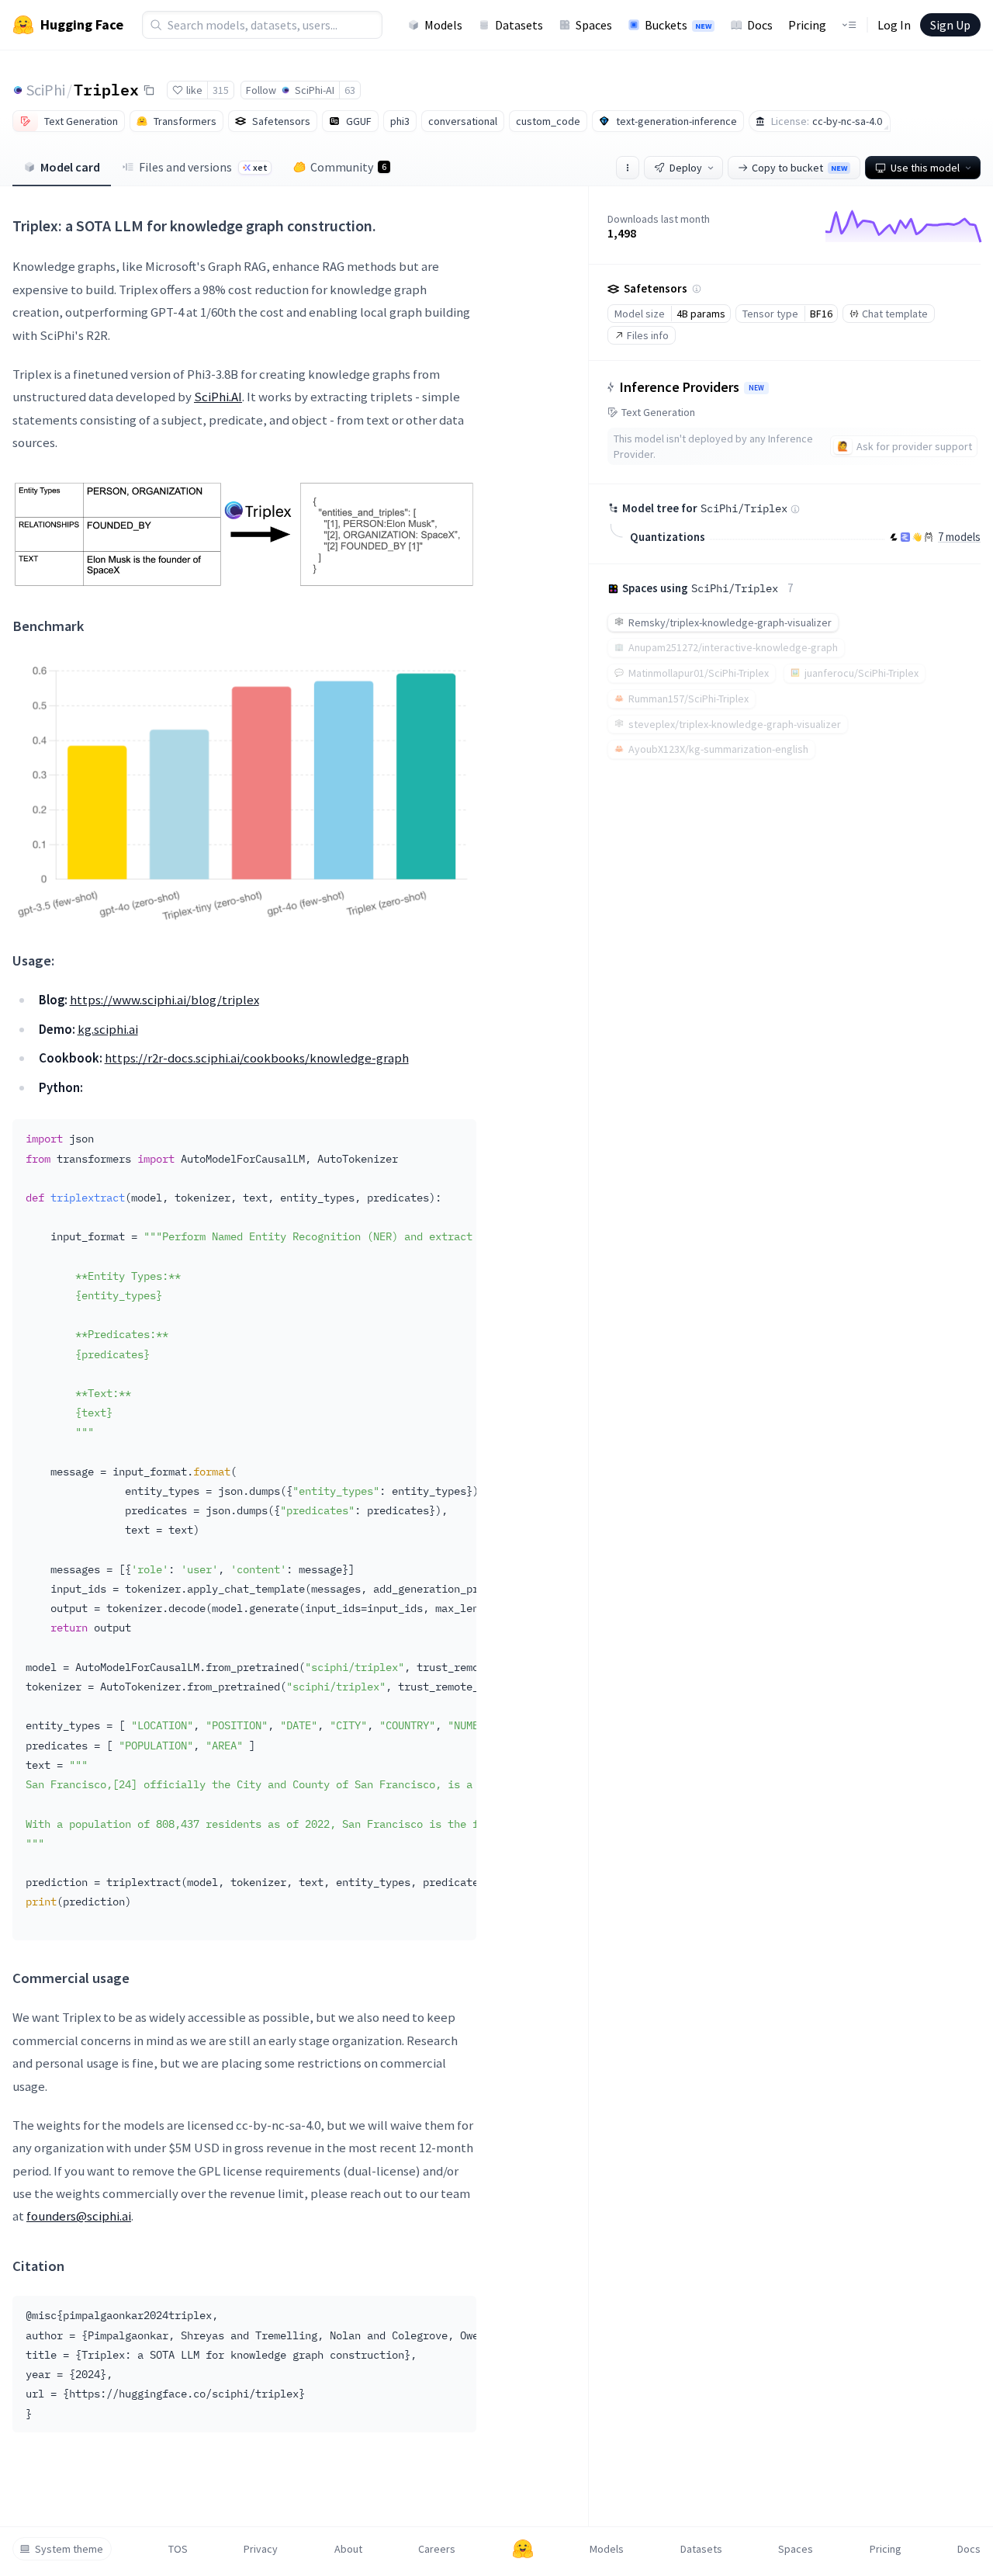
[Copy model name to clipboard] (149, 90)
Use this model (925, 168)
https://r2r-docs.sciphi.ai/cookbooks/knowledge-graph (257, 1058)
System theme (69, 2549)
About (348, 2549)
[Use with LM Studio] (905, 537)
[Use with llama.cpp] (894, 537)
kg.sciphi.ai (108, 1029)
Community (348, 167)
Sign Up (950, 25)
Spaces (594, 25)
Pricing (807, 25)
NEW (756, 388)
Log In (894, 25)
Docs (760, 25)
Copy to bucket (799, 168)
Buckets (678, 25)
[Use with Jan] (917, 537)
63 (350, 90)
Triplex (106, 89)
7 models (959, 537)
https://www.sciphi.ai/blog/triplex (164, 1000)
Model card (70, 167)
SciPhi (46, 90)
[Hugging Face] (523, 2549)
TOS (178, 2549)
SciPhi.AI (218, 397)
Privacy (261, 2549)
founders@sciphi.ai (79, 2216)
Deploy (686, 168)
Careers (437, 2549)
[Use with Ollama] (929, 537)
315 (221, 90)
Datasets (519, 25)
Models (443, 25)
